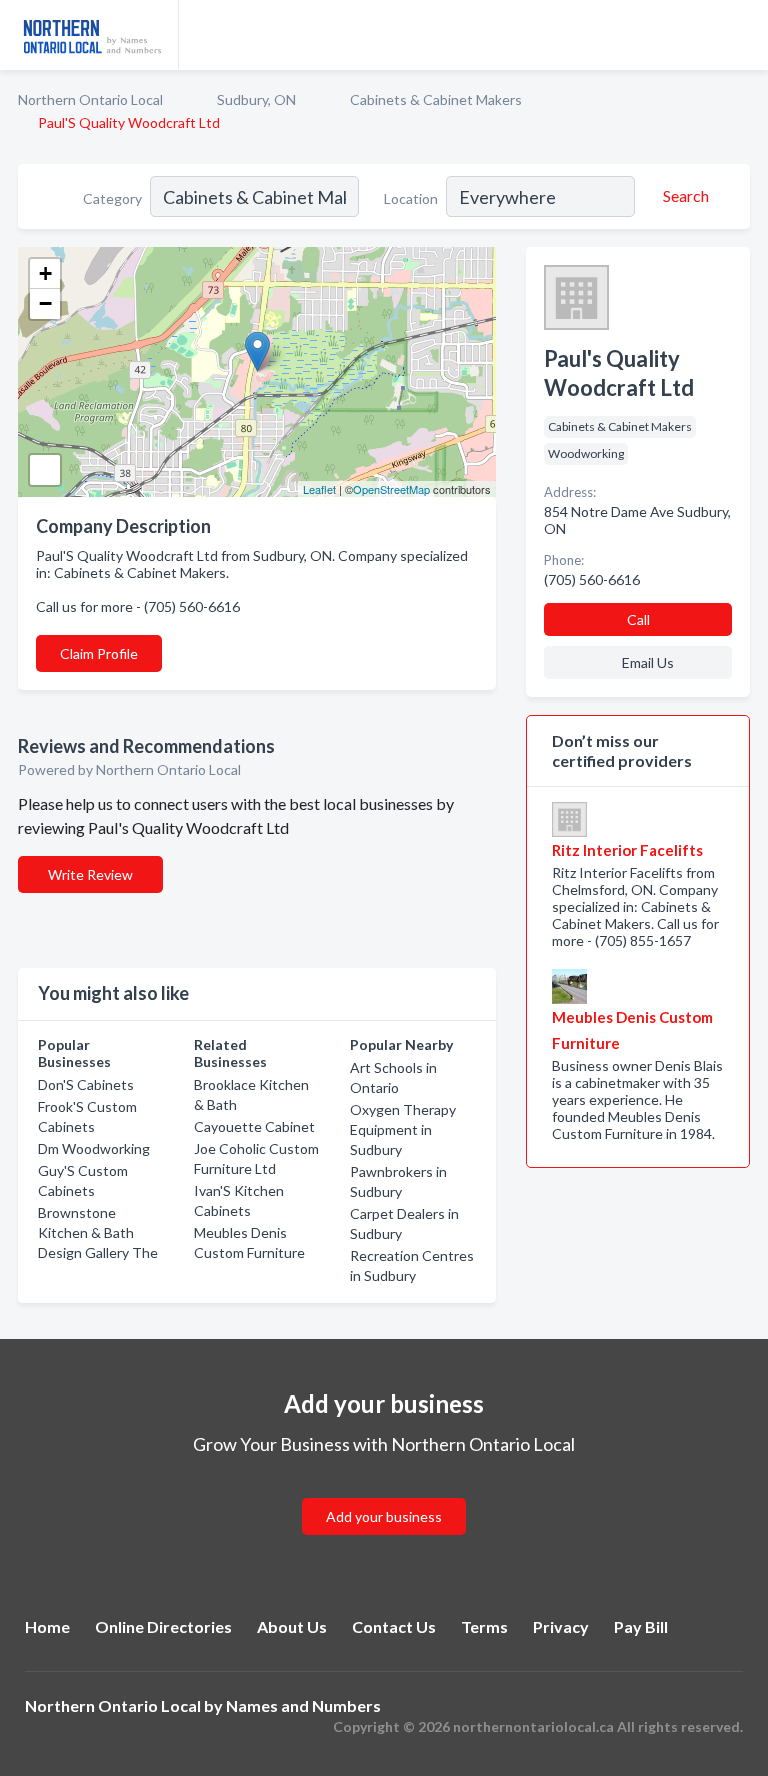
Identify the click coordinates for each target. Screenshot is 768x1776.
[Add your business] (384, 1492)
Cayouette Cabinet (254, 1126)
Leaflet (319, 489)
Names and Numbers (303, 1705)
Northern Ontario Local (90, 99)
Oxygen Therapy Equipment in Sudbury (403, 1129)
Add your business (384, 1516)
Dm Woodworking (94, 1148)
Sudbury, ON (256, 99)
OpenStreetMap (391, 489)
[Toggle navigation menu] (741, 35)
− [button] (45, 303)
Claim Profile (99, 653)
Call (638, 619)
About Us (292, 1626)
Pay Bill (641, 1626)
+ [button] (45, 273)
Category (112, 198)
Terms (484, 1626)
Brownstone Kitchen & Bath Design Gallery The (98, 1232)
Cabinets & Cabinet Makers (436, 99)
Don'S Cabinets (86, 1084)
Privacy (561, 1626)
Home (47, 1626)
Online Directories (163, 1626)
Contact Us (394, 1626)
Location (411, 198)
